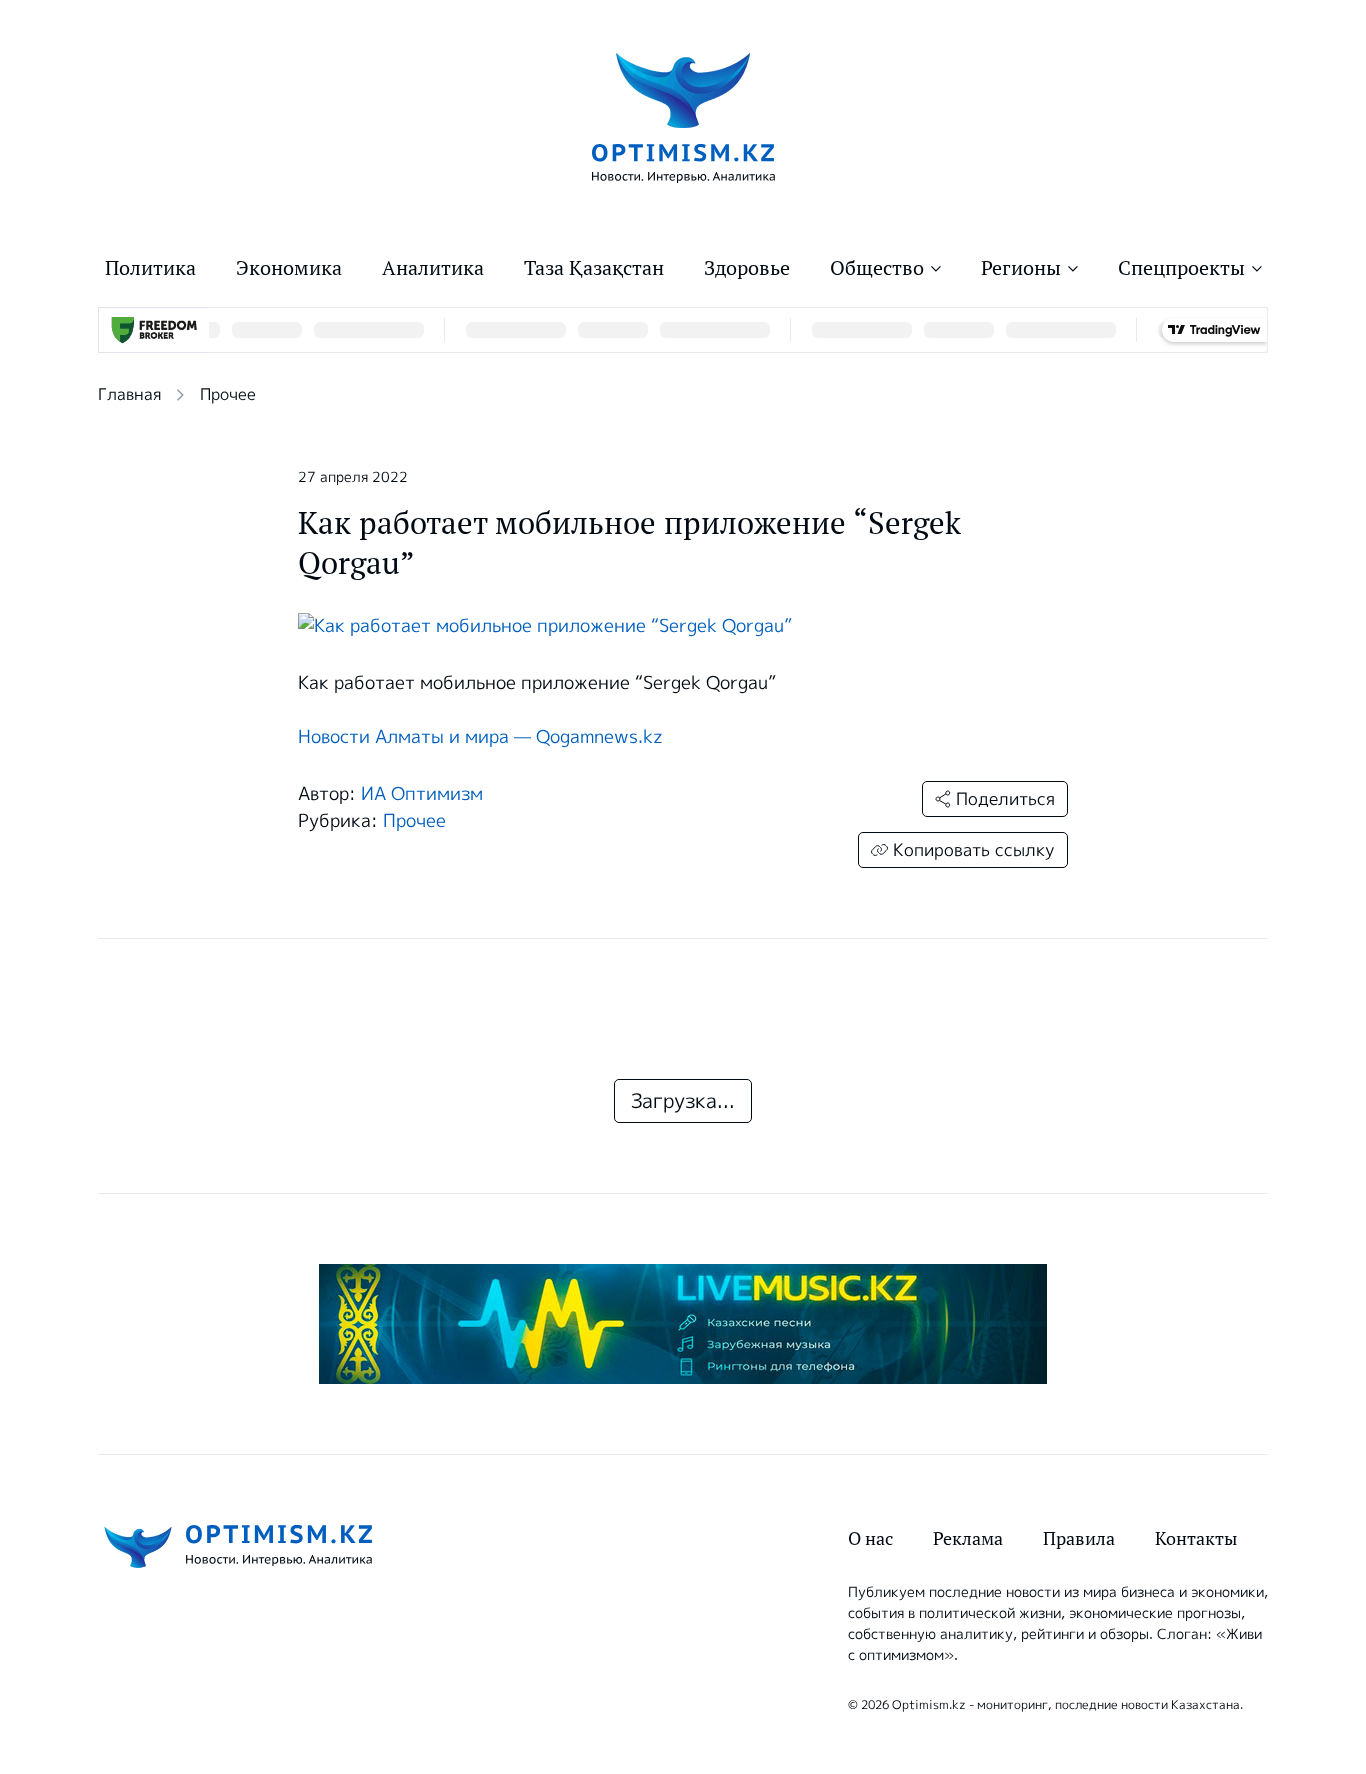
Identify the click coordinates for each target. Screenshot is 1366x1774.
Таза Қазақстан (594, 268)
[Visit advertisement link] (683, 1324)
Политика (150, 268)
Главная (129, 394)
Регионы (1021, 268)
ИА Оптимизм (422, 794)
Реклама (968, 1538)
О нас (870, 1538)
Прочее (228, 394)
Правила (1079, 1538)
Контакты (1196, 1538)
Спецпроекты (1181, 268)
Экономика (289, 268)
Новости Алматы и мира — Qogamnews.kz (480, 737)
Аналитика (433, 268)
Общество (877, 268)
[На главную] (683, 116)
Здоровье (747, 268)
